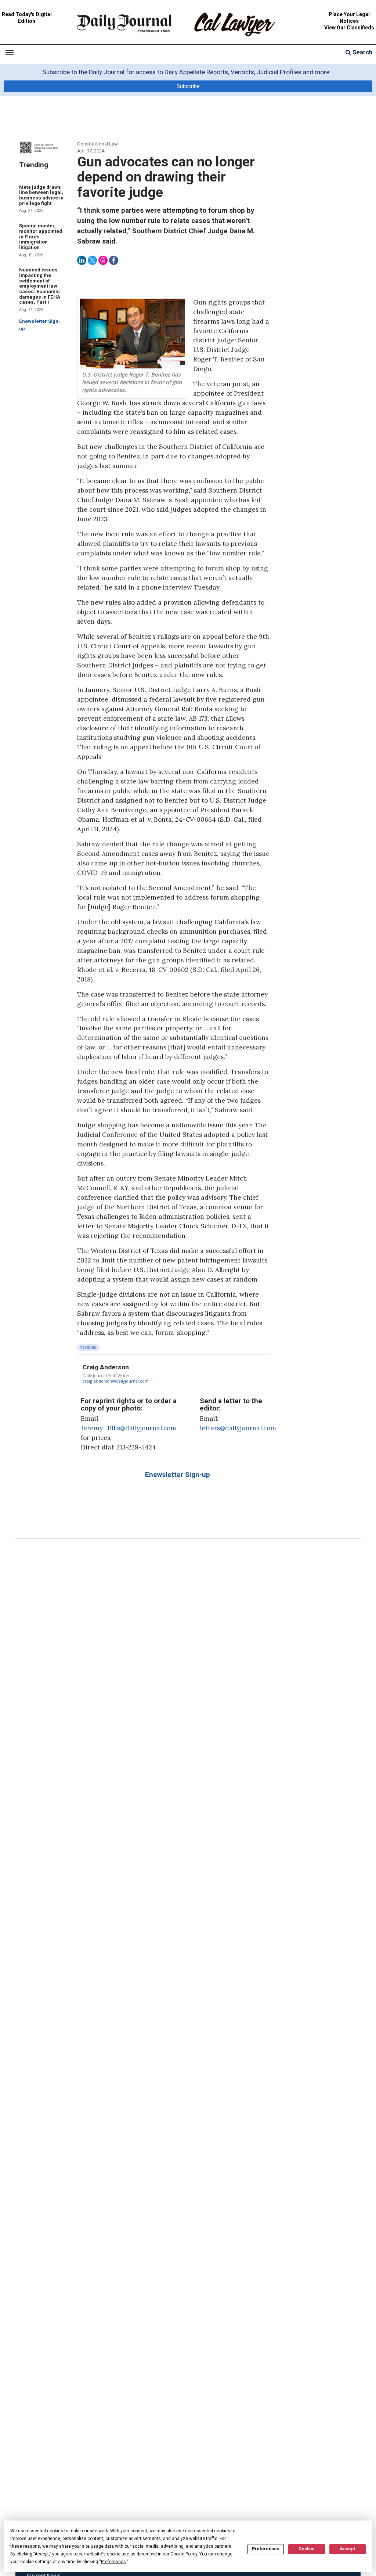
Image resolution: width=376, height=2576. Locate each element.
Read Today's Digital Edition (27, 18)
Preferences (266, 2549)
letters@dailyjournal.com (238, 1428)
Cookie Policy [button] (184, 2554)
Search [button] (362, 52)
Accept (347, 2549)
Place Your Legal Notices (349, 18)
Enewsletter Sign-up (178, 1475)
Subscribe (188, 86)
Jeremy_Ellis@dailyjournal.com (129, 1428)
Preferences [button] (113, 2562)
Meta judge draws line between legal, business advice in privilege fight (41, 195)
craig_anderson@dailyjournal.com (116, 1381)
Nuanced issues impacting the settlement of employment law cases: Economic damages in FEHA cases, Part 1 (40, 286)
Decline (307, 2549)
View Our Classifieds (349, 28)
